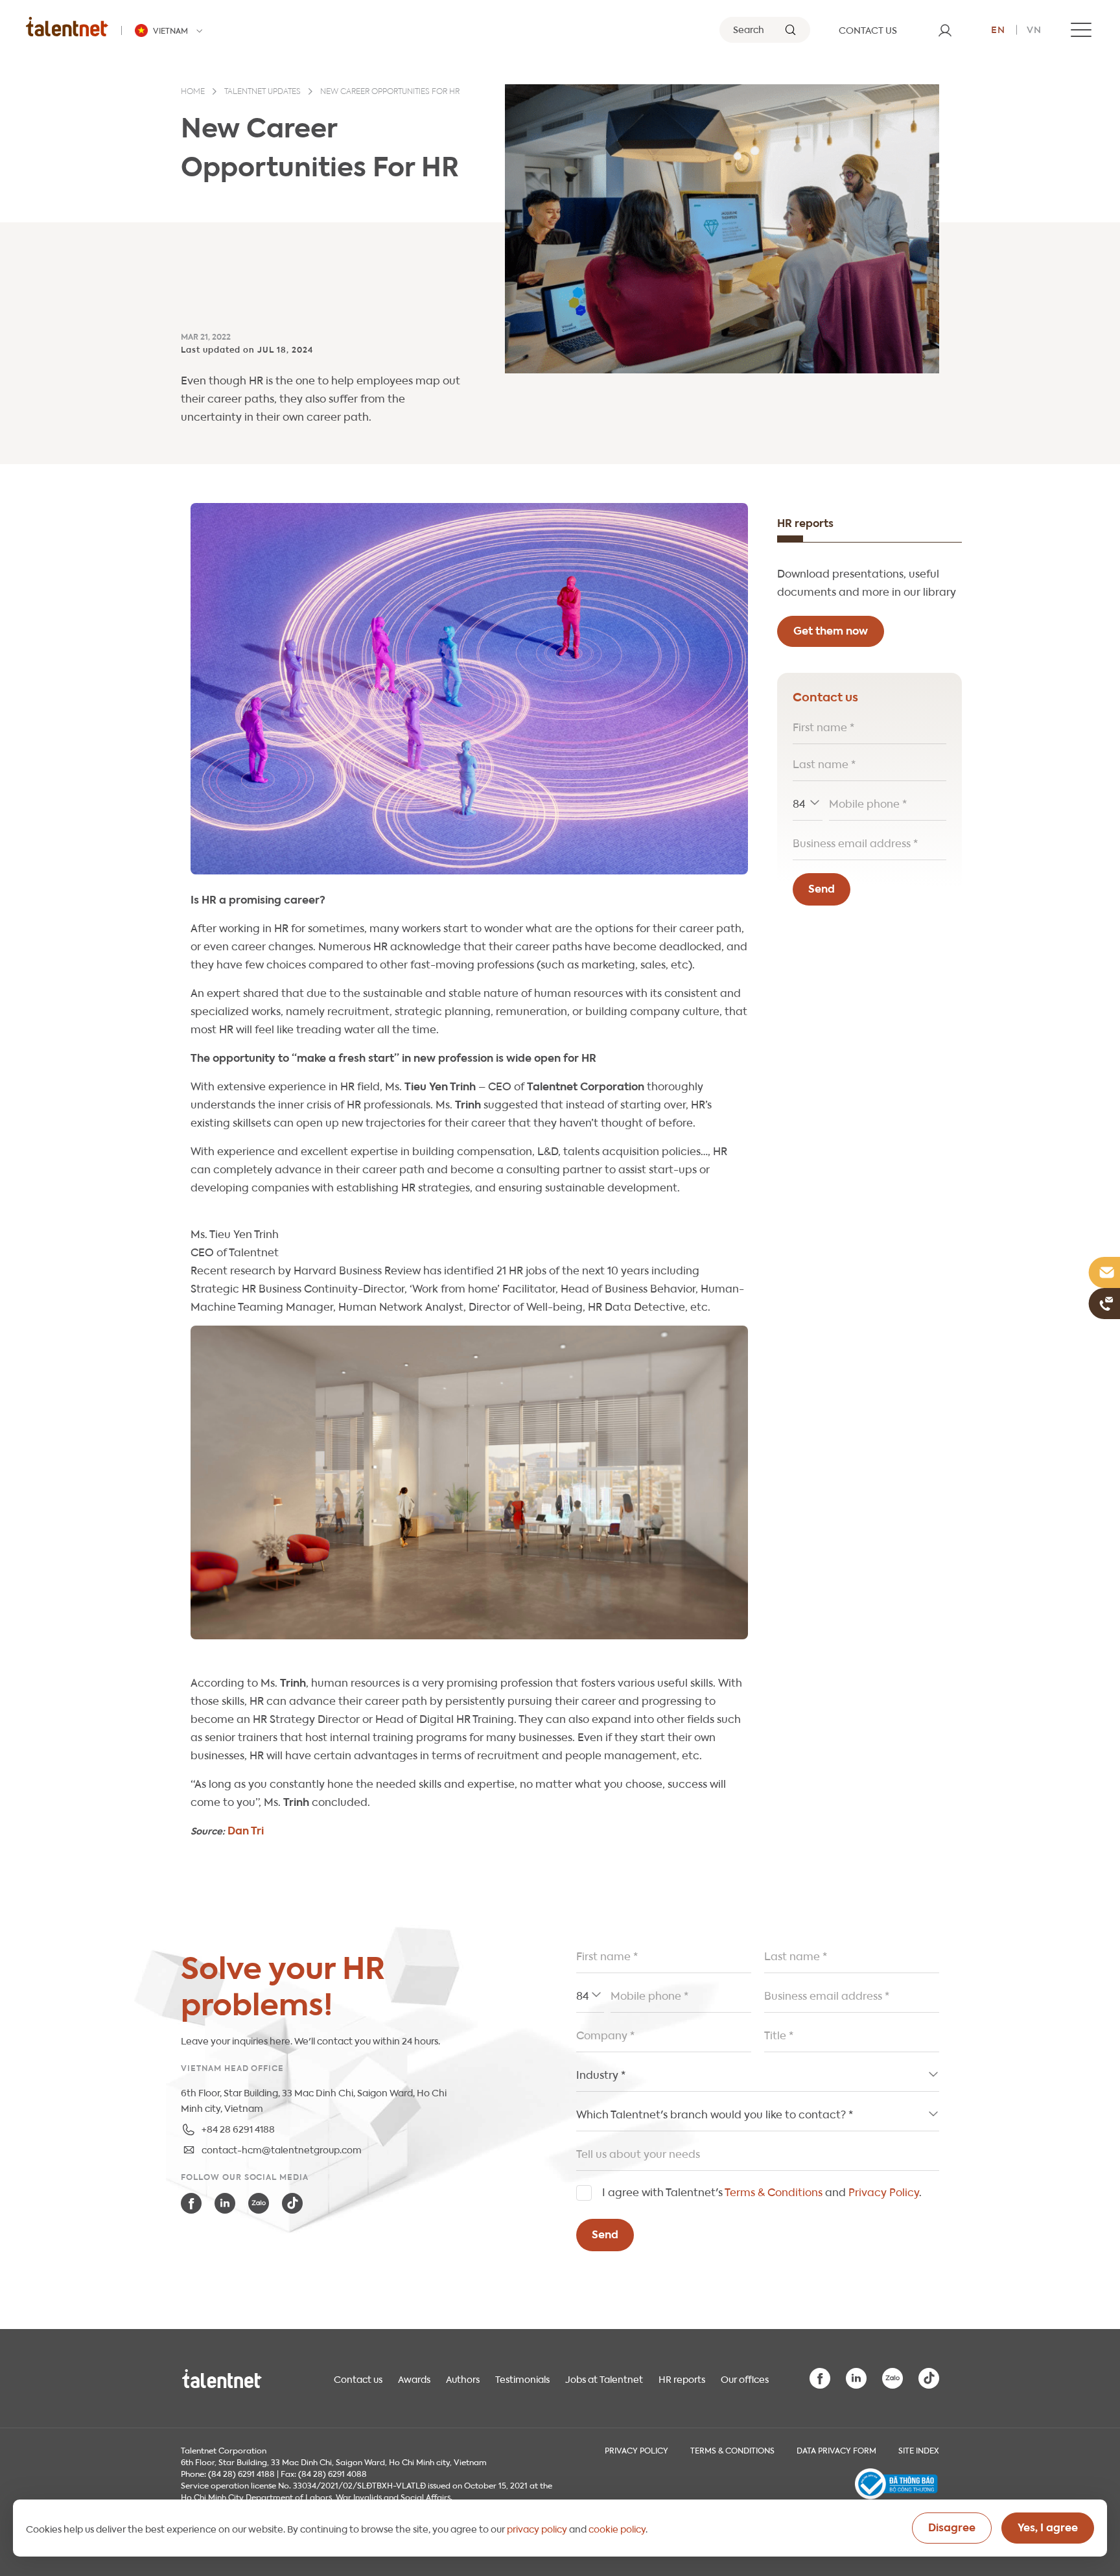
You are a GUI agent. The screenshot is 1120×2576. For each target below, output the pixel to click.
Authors (463, 2378)
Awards (414, 2378)
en (998, 29)
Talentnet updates (262, 92)
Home (193, 92)
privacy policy (537, 2528)
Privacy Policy (884, 2191)
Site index (919, 2450)
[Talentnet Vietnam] (67, 26)
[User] (945, 30)
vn (1034, 29)
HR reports (682, 2378)
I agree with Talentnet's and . (762, 2191)
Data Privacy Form (836, 2450)
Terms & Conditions (774, 2191)
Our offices (745, 2378)
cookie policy (617, 2528)
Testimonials (522, 2378)
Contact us (358, 2378)
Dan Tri (246, 1830)
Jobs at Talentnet (604, 2378)
